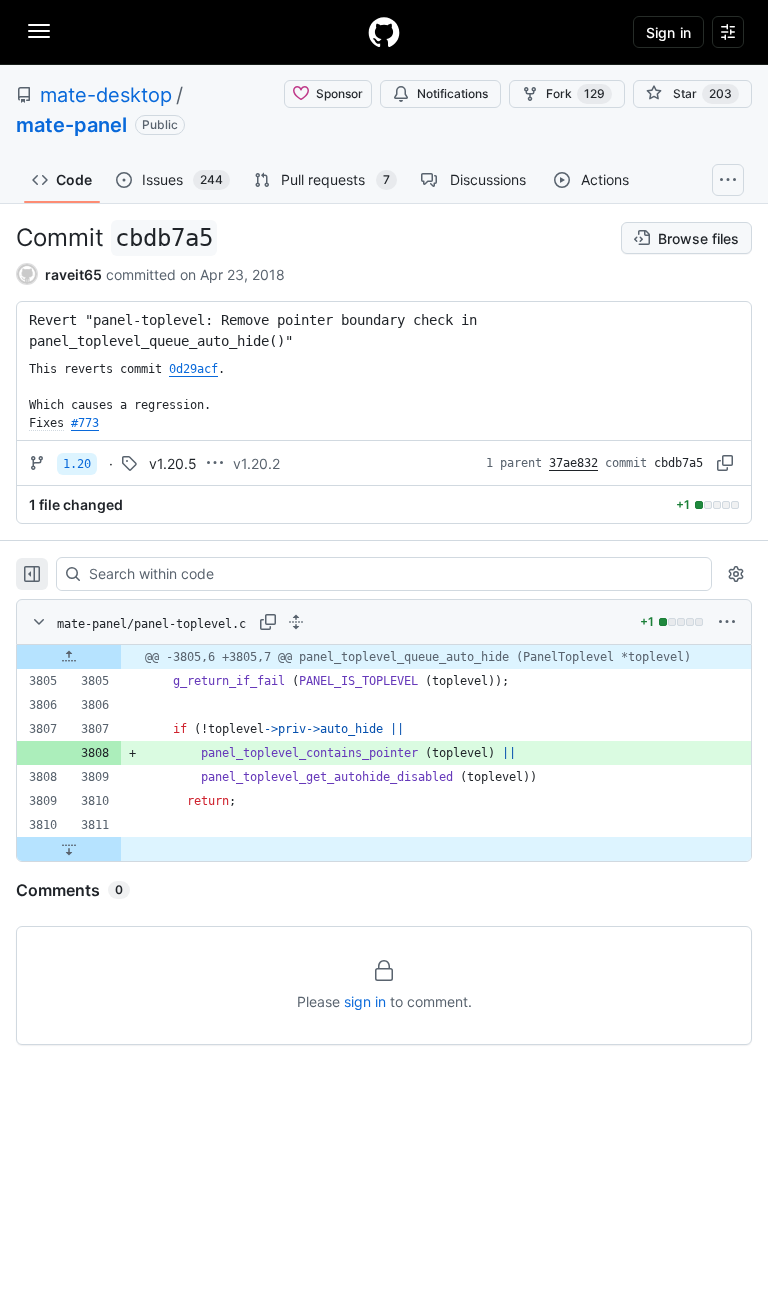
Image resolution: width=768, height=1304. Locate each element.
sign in (365, 1001)
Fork (575, 93)
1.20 (77, 464)
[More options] (727, 622)
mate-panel (71, 125)
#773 (85, 423)
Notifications (452, 93)
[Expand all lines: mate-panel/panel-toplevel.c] (296, 622)
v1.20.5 (173, 463)
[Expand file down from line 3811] (69, 849)
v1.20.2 (256, 463)
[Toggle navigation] (39, 31)
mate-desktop (106, 95)
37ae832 (573, 463)
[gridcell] (384, 657)
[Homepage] (384, 32)
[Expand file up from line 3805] (69, 657)
